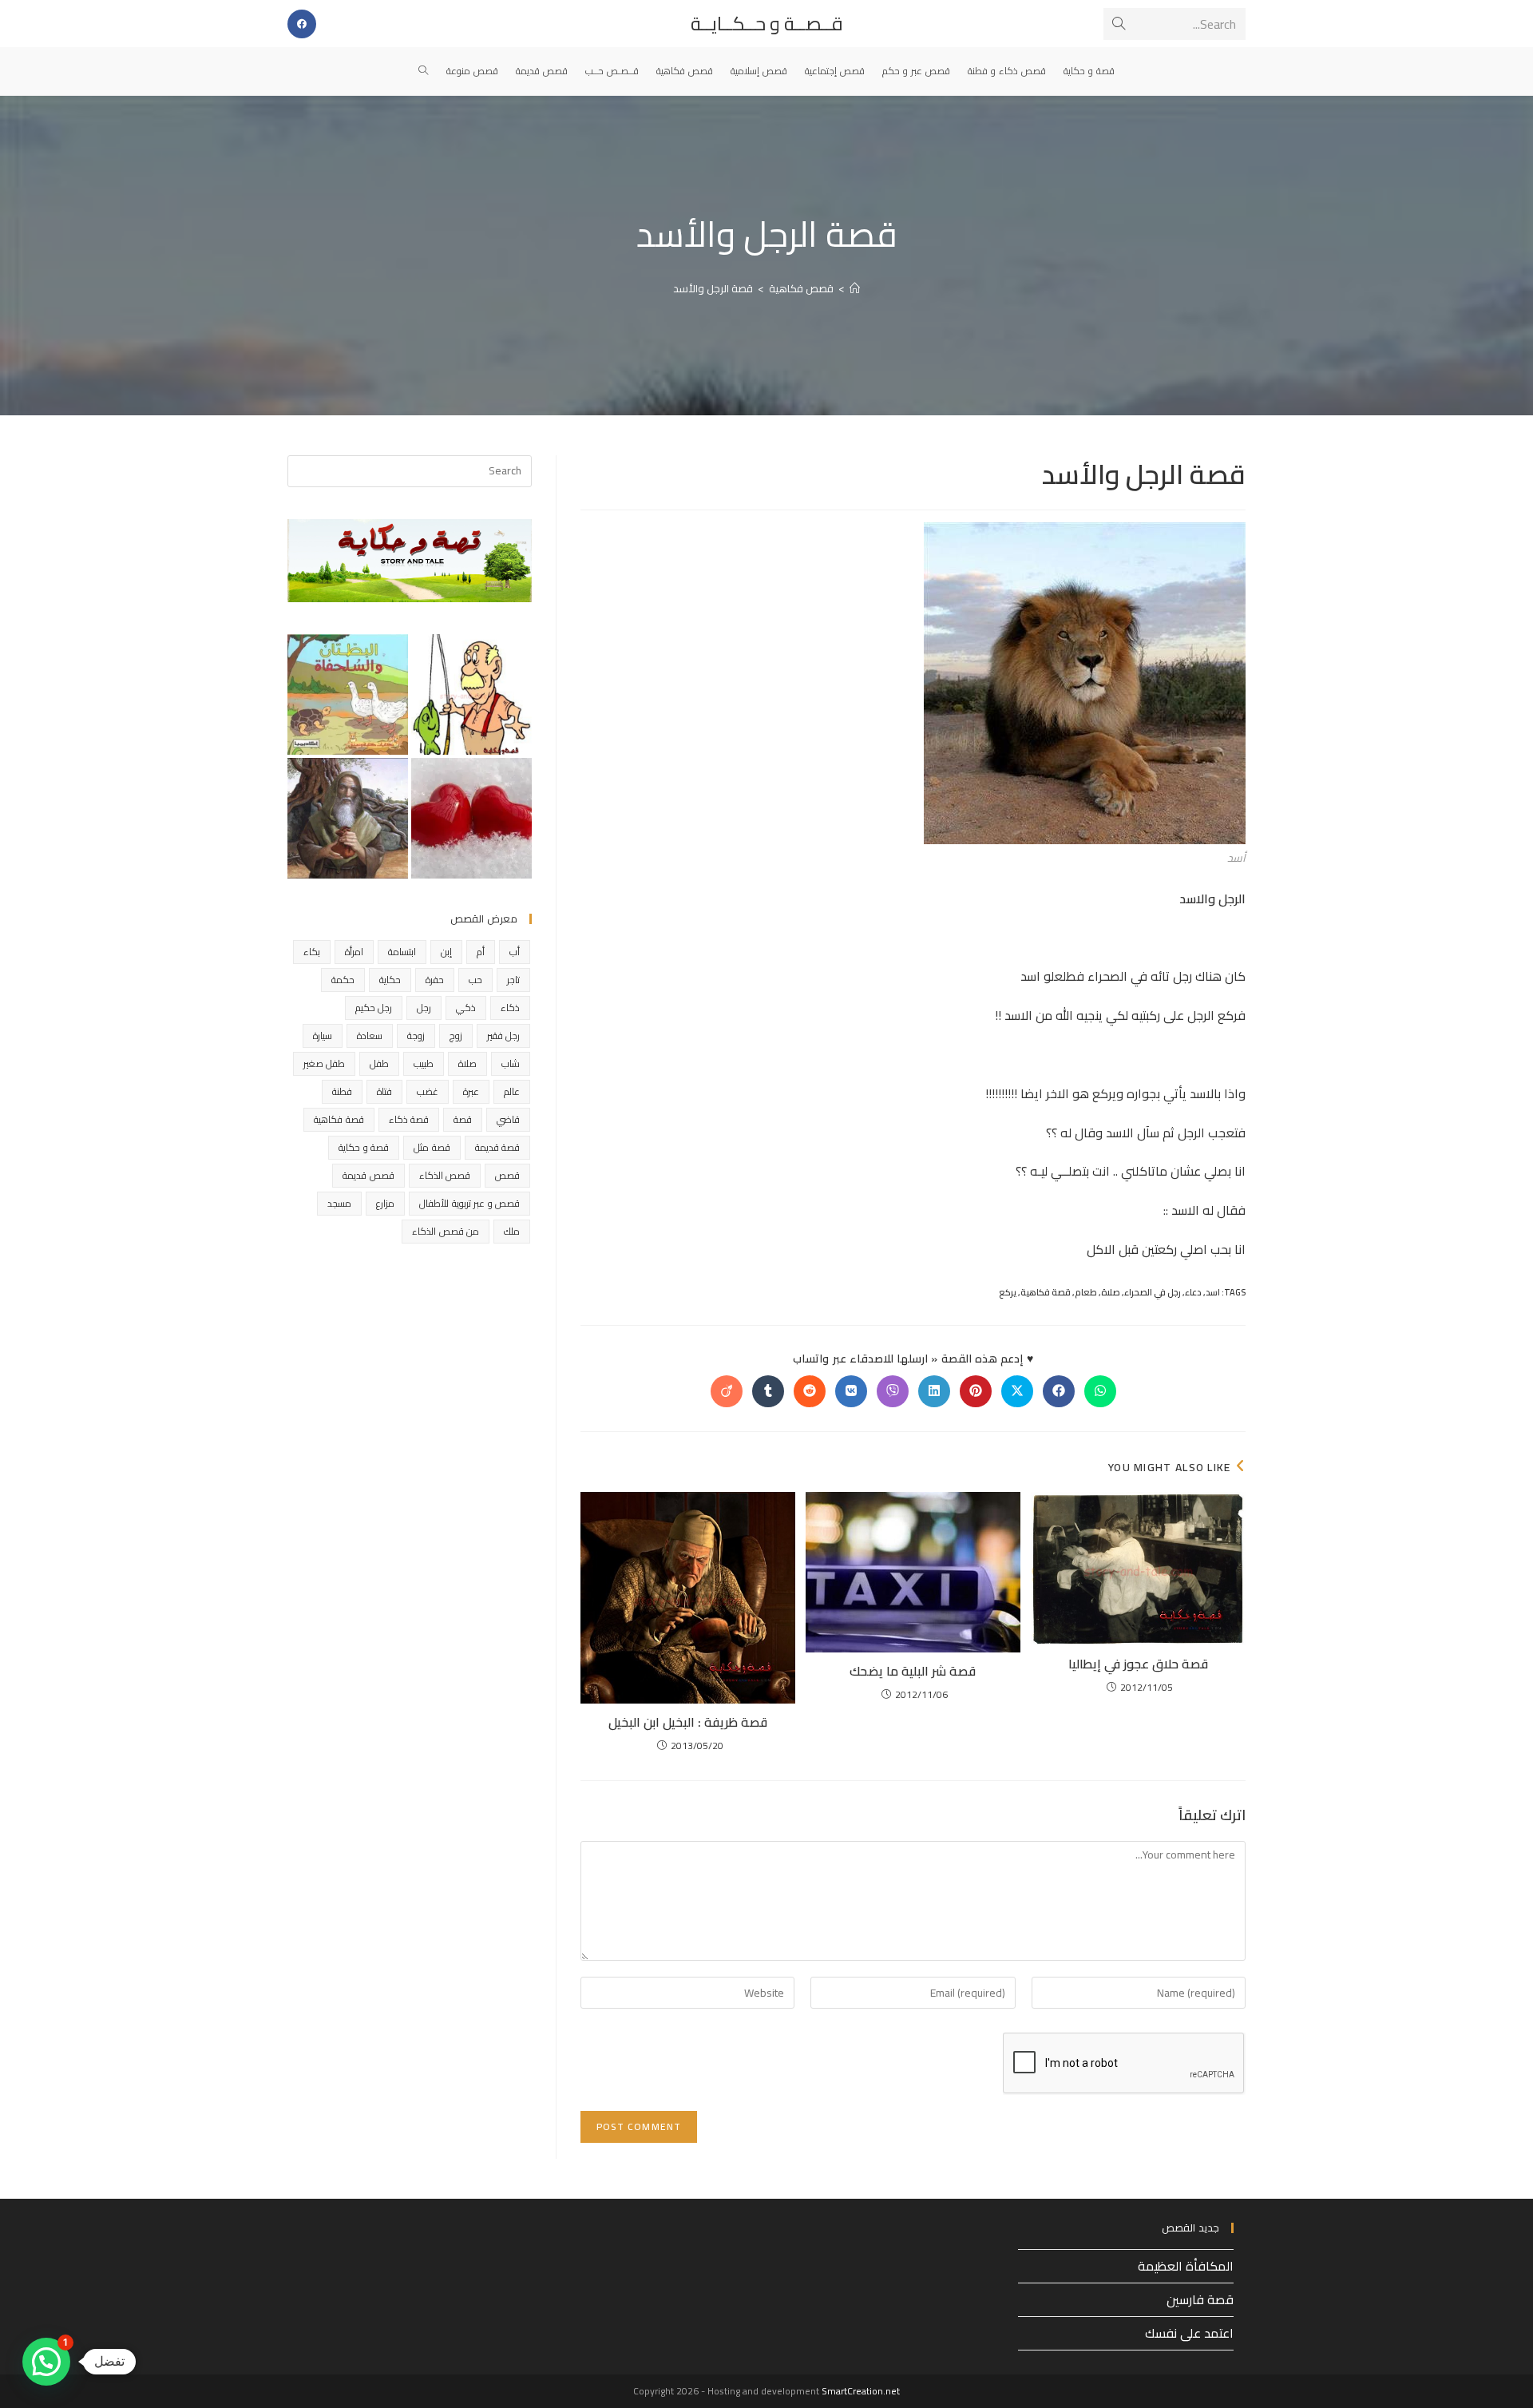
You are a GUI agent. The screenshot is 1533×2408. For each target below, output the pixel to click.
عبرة (471, 1091)
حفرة (435, 980)
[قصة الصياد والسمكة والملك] (471, 694)
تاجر (513, 980)
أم (481, 952)
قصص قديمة (368, 1175)
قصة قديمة (497, 1147)
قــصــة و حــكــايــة (767, 24)
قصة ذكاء (409, 1119)
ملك (512, 1231)
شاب (511, 1063)
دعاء (1193, 1292)
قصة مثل (432, 1147)
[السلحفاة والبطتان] (348, 694)
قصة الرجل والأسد (713, 288)
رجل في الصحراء (1153, 1292)
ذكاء (510, 1008)
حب (475, 980)
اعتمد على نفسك (1189, 2333)
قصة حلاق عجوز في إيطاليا (1138, 1664)
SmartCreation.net (861, 2391)
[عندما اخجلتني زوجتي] (471, 818)
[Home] (855, 288)
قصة (463, 1119)
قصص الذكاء (445, 1175)
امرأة (354, 952)
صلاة (1111, 1292)
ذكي (466, 1008)
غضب (428, 1091)
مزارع (385, 1203)
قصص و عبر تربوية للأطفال (469, 1203)
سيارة (323, 1035)
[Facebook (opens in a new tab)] (302, 24)
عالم (512, 1091)
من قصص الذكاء (446, 1231)
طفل (379, 1063)
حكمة (343, 980)
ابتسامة (402, 952)
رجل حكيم (374, 1008)
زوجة (416, 1035)
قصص (507, 1175)
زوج (456, 1035)
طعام (1086, 1292)
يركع (1008, 1292)
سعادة (370, 1035)
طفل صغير (324, 1063)
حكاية (390, 980)
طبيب (424, 1063)
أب (515, 952)
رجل (424, 1008)
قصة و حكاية (364, 1147)
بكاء (312, 952)
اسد (1213, 1292)
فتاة (384, 1091)
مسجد (339, 1203)
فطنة (342, 1091)
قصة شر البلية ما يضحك (913, 1671)
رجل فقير (503, 1035)
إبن (446, 952)
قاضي (508, 1119)
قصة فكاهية (1046, 1292)
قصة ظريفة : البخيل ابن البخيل (688, 1722)
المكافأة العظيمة (1186, 2266)
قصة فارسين (1200, 2299)
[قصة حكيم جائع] (348, 818)
